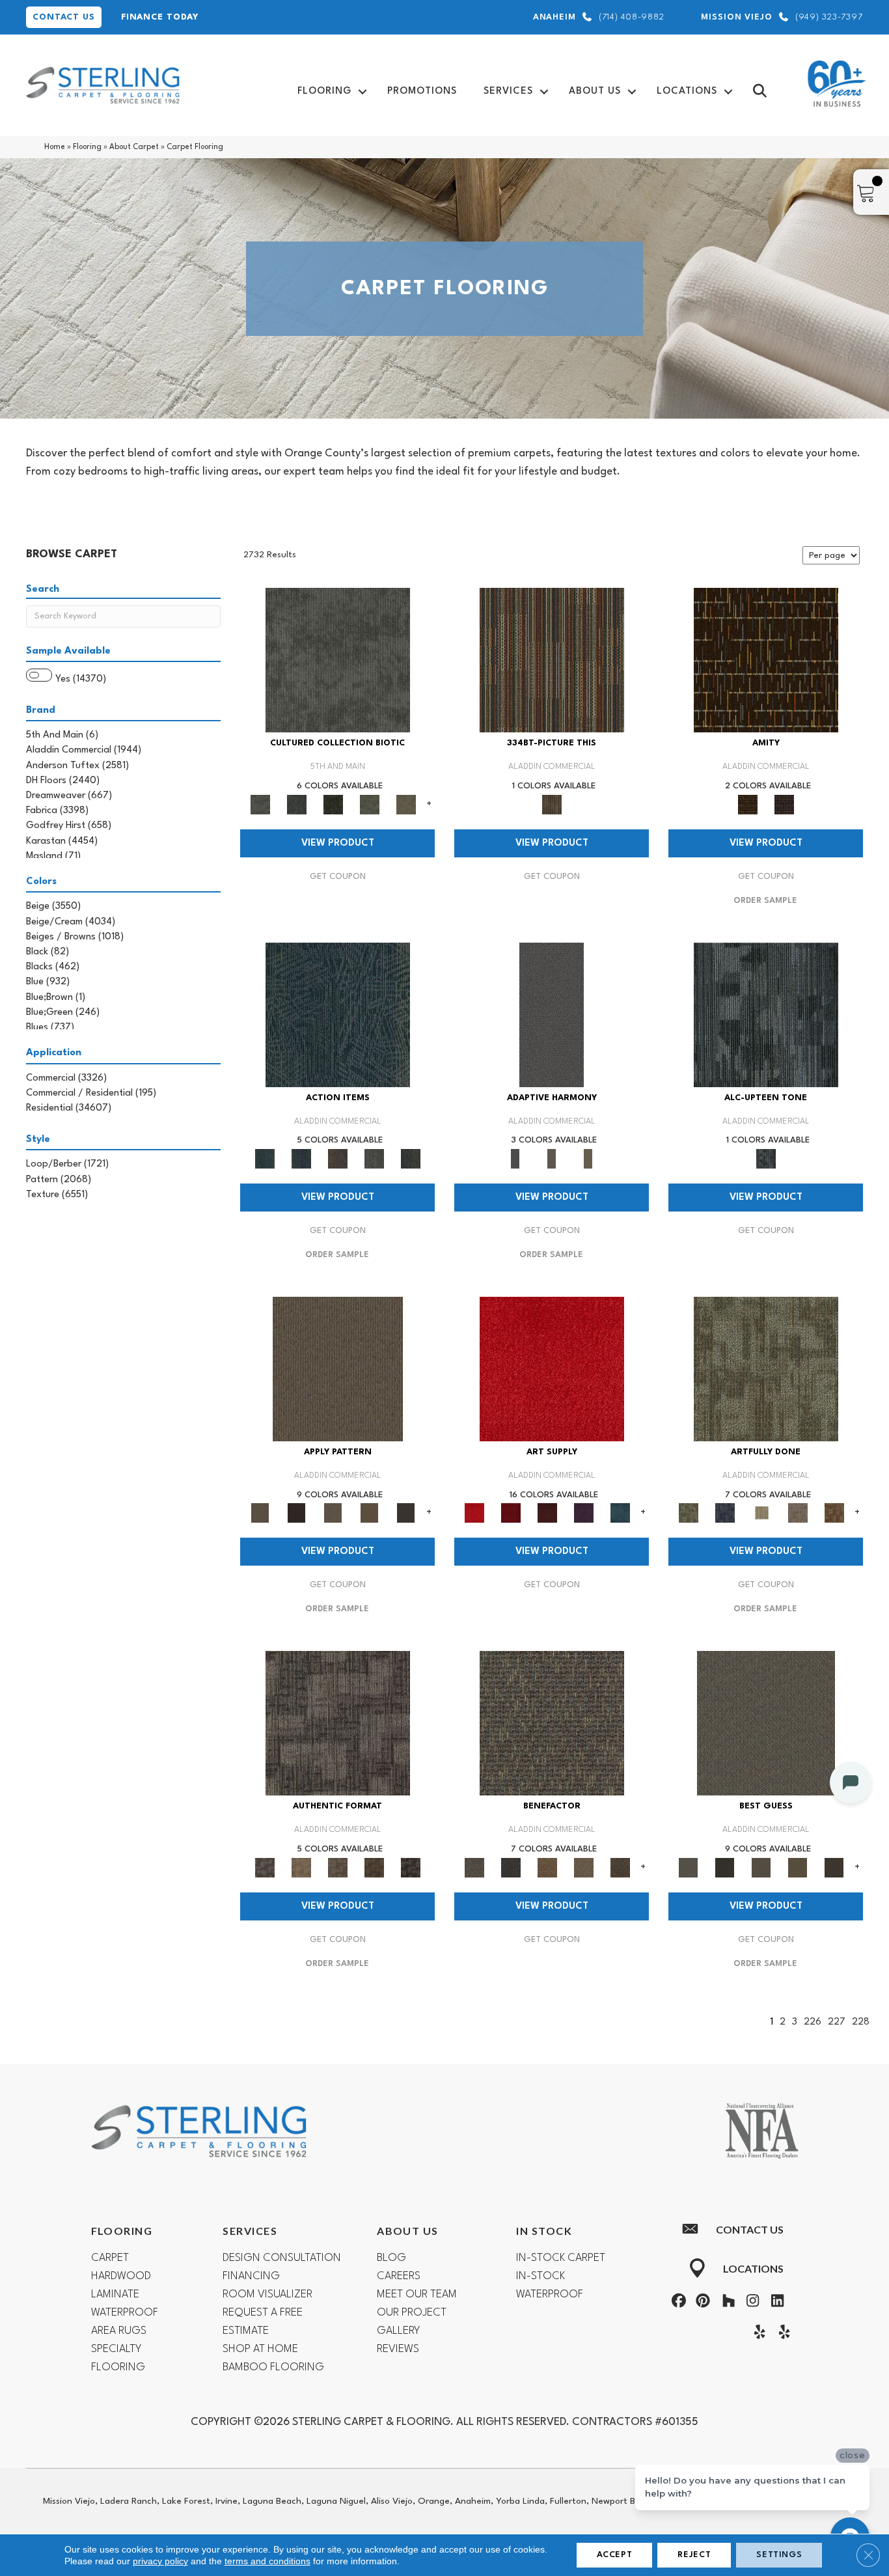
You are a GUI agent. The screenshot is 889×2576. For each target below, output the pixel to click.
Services (508, 91)
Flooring (324, 91)
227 (837, 2022)
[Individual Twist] (338, 1867)
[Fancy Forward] (552, 1723)
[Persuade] (370, 1513)
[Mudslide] (552, 660)
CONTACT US (64, 17)
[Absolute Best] (584, 1867)
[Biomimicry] (338, 660)
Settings (779, 2555)
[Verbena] (584, 1513)
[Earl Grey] (374, 1159)
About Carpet (134, 147)
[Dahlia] (511, 1513)
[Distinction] (406, 804)
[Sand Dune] (588, 1159)
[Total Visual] (547, 1867)
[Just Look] (620, 1867)
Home (55, 147)
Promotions (422, 91)
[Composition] (370, 804)
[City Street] (411, 1159)
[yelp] (757, 2334)
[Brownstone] (338, 1159)
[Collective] (333, 804)
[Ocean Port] (301, 1159)
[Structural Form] (411, 1867)
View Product (338, 843)
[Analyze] (297, 1513)
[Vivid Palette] (834, 1513)
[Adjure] (406, 1513)
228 (861, 2022)
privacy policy (160, 2561)
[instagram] (750, 2303)
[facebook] (677, 2303)
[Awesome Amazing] (798, 1513)
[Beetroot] (547, 1513)
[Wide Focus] (511, 1867)
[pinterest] (702, 2303)
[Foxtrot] (766, 1014)
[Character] (297, 804)
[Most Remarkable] (725, 1513)
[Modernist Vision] (761, 1513)
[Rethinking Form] (374, 1867)
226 (813, 2022)
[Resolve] (338, 1369)
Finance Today (160, 17)
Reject (694, 2555)
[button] (362, 91)
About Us (595, 91)
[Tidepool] (338, 1014)
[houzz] (726, 2303)
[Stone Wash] (620, 1513)
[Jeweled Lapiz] (552, 1014)
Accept (615, 2555)
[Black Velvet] (784, 804)
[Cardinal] (552, 1369)
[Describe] (333, 1513)
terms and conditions (267, 2561)
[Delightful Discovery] (766, 1369)
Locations (687, 91)
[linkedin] (774, 2303)
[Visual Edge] (338, 1723)
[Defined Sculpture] (301, 1867)
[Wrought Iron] (552, 1159)
